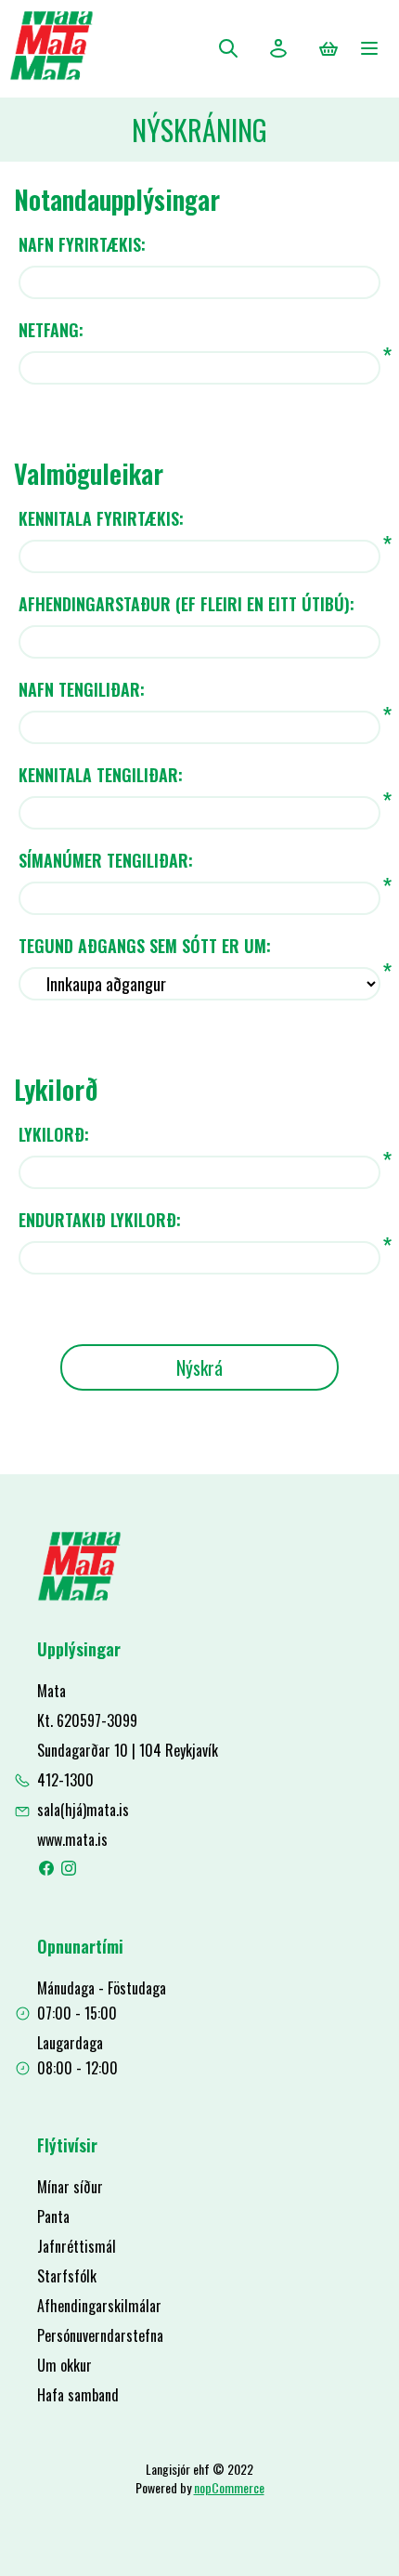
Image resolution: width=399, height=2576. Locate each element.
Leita (228, 48)
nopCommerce (229, 2487)
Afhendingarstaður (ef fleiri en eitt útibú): (187, 604)
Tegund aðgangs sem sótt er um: (145, 946)
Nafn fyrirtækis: (82, 244)
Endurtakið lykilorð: (100, 1220)
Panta (53, 2216)
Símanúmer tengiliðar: (106, 860)
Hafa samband (78, 2395)
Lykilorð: (54, 1134)
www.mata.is (72, 1839)
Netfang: (51, 330)
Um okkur (64, 2365)
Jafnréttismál (77, 2246)
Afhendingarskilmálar (99, 2306)
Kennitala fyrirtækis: (101, 518)
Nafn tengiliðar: (82, 689)
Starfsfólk (67, 2276)
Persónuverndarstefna (100, 2335)
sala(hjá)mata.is (83, 1810)
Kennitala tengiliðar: (101, 775)
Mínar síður (70, 2187)
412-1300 (65, 1780)
